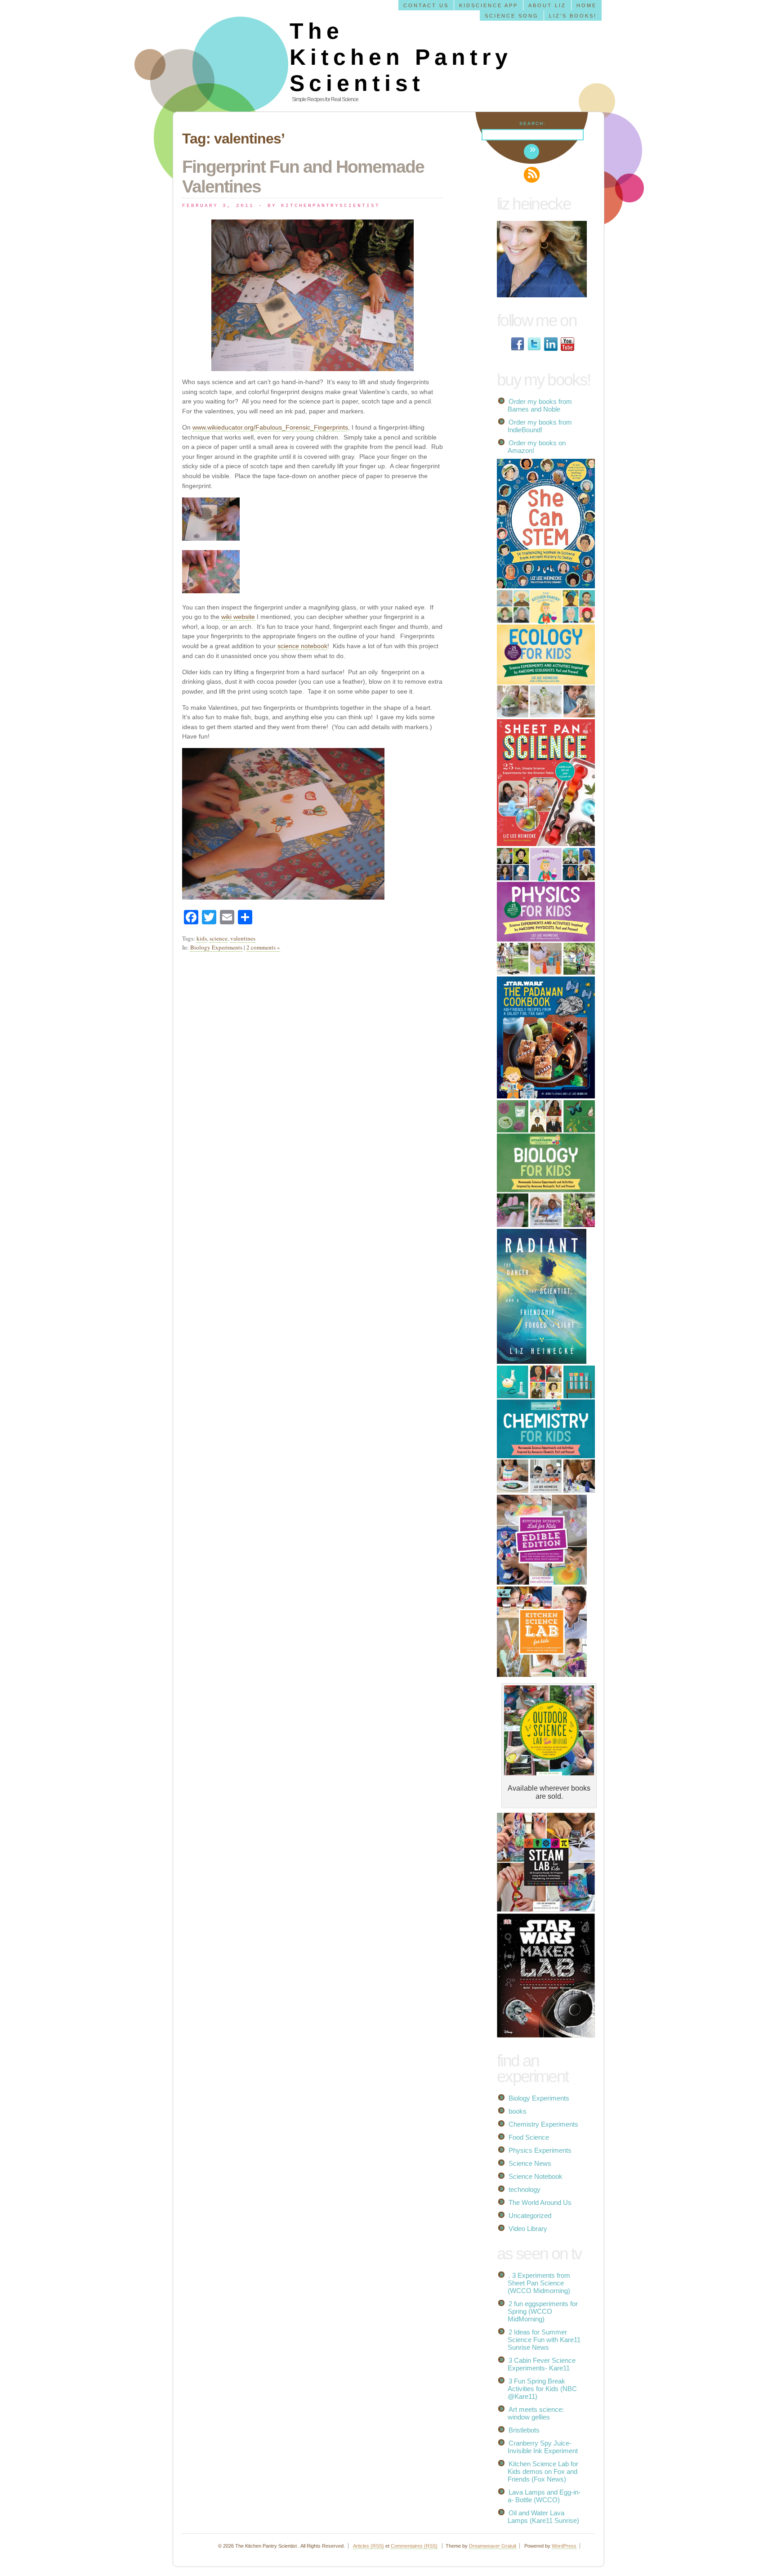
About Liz (547, 5)
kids (202, 938)
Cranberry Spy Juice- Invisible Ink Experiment (543, 2447)
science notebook (302, 646)
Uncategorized (530, 2215)
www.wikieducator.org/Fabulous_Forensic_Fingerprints (270, 427)
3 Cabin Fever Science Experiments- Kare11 (542, 2364)
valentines (243, 938)
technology (525, 2189)
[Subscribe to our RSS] (532, 175)
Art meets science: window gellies (536, 2413)
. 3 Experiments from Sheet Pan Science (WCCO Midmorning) (539, 2283)
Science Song (512, 16)
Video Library (528, 2229)
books (518, 2111)
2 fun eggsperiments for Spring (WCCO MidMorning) (543, 2311)
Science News (530, 2163)
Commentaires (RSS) (414, 2546)
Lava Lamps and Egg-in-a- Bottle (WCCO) (544, 2496)
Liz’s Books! (573, 16)
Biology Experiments (216, 947)
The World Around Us (540, 2202)
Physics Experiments (540, 2150)
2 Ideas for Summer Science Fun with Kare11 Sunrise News (544, 2340)
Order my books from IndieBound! (540, 426)
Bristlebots (524, 2430)
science (219, 938)
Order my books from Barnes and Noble (540, 405)
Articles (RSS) (368, 2546)
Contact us (426, 5)
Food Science (529, 2137)
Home (587, 5)
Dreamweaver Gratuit (493, 2546)
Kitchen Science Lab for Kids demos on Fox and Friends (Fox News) (543, 2471)
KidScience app (489, 5)
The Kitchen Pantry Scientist (401, 57)
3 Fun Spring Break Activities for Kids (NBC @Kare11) (542, 2389)
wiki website (238, 617)
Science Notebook (536, 2176)
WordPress (564, 2546)
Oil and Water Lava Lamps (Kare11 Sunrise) (543, 2517)
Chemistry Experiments (543, 2124)
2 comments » (263, 947)
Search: (533, 123)
